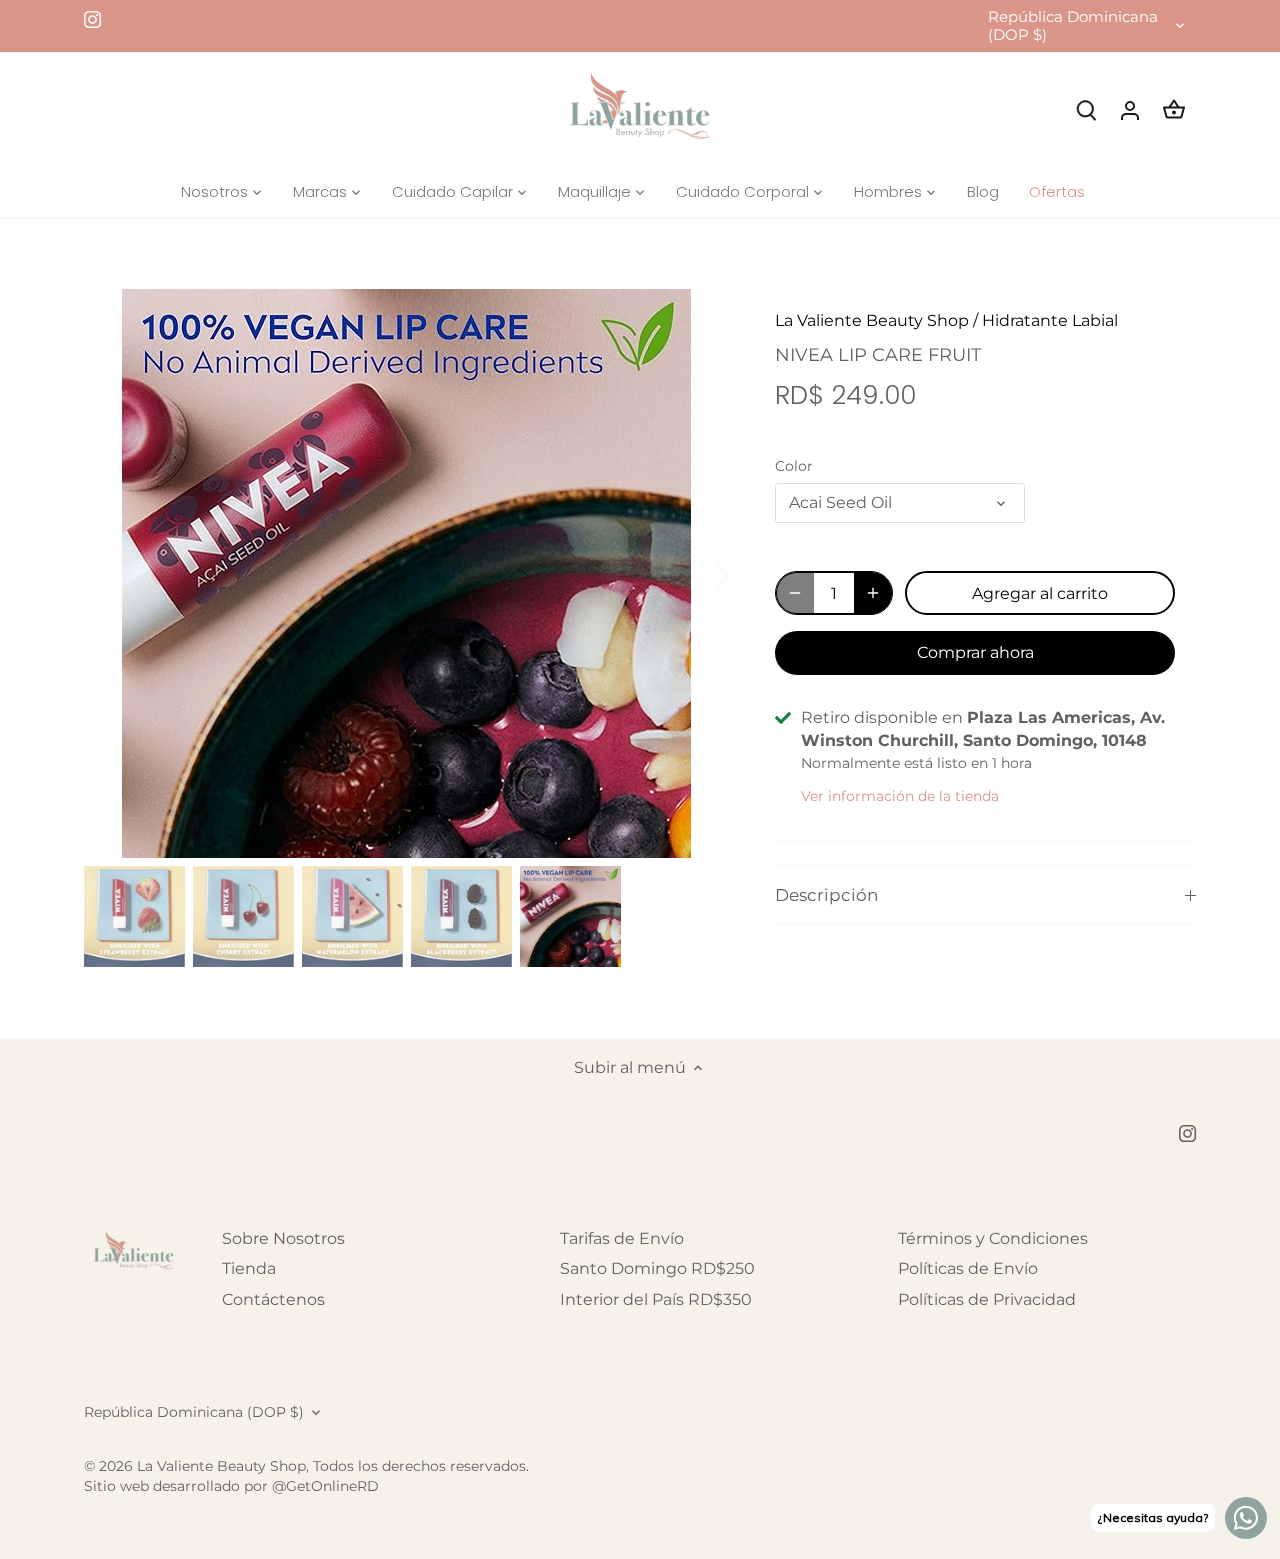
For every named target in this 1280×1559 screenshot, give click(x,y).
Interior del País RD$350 (656, 1299)
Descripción (826, 895)
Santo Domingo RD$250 (657, 1268)
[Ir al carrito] (1174, 109)
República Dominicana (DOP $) (1073, 26)
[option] (406, 573)
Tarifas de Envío (622, 1238)
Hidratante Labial (1050, 320)
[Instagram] (92, 19)
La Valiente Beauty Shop (872, 320)
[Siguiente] (697, 574)
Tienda (249, 1268)
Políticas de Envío (968, 1268)
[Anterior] (114, 574)
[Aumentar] (873, 593)
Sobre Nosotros (283, 1238)
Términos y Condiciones (993, 1238)
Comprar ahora (975, 652)
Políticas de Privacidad (987, 1299)
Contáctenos (273, 1299)
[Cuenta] (1130, 109)
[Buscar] (1086, 109)
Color (794, 466)
